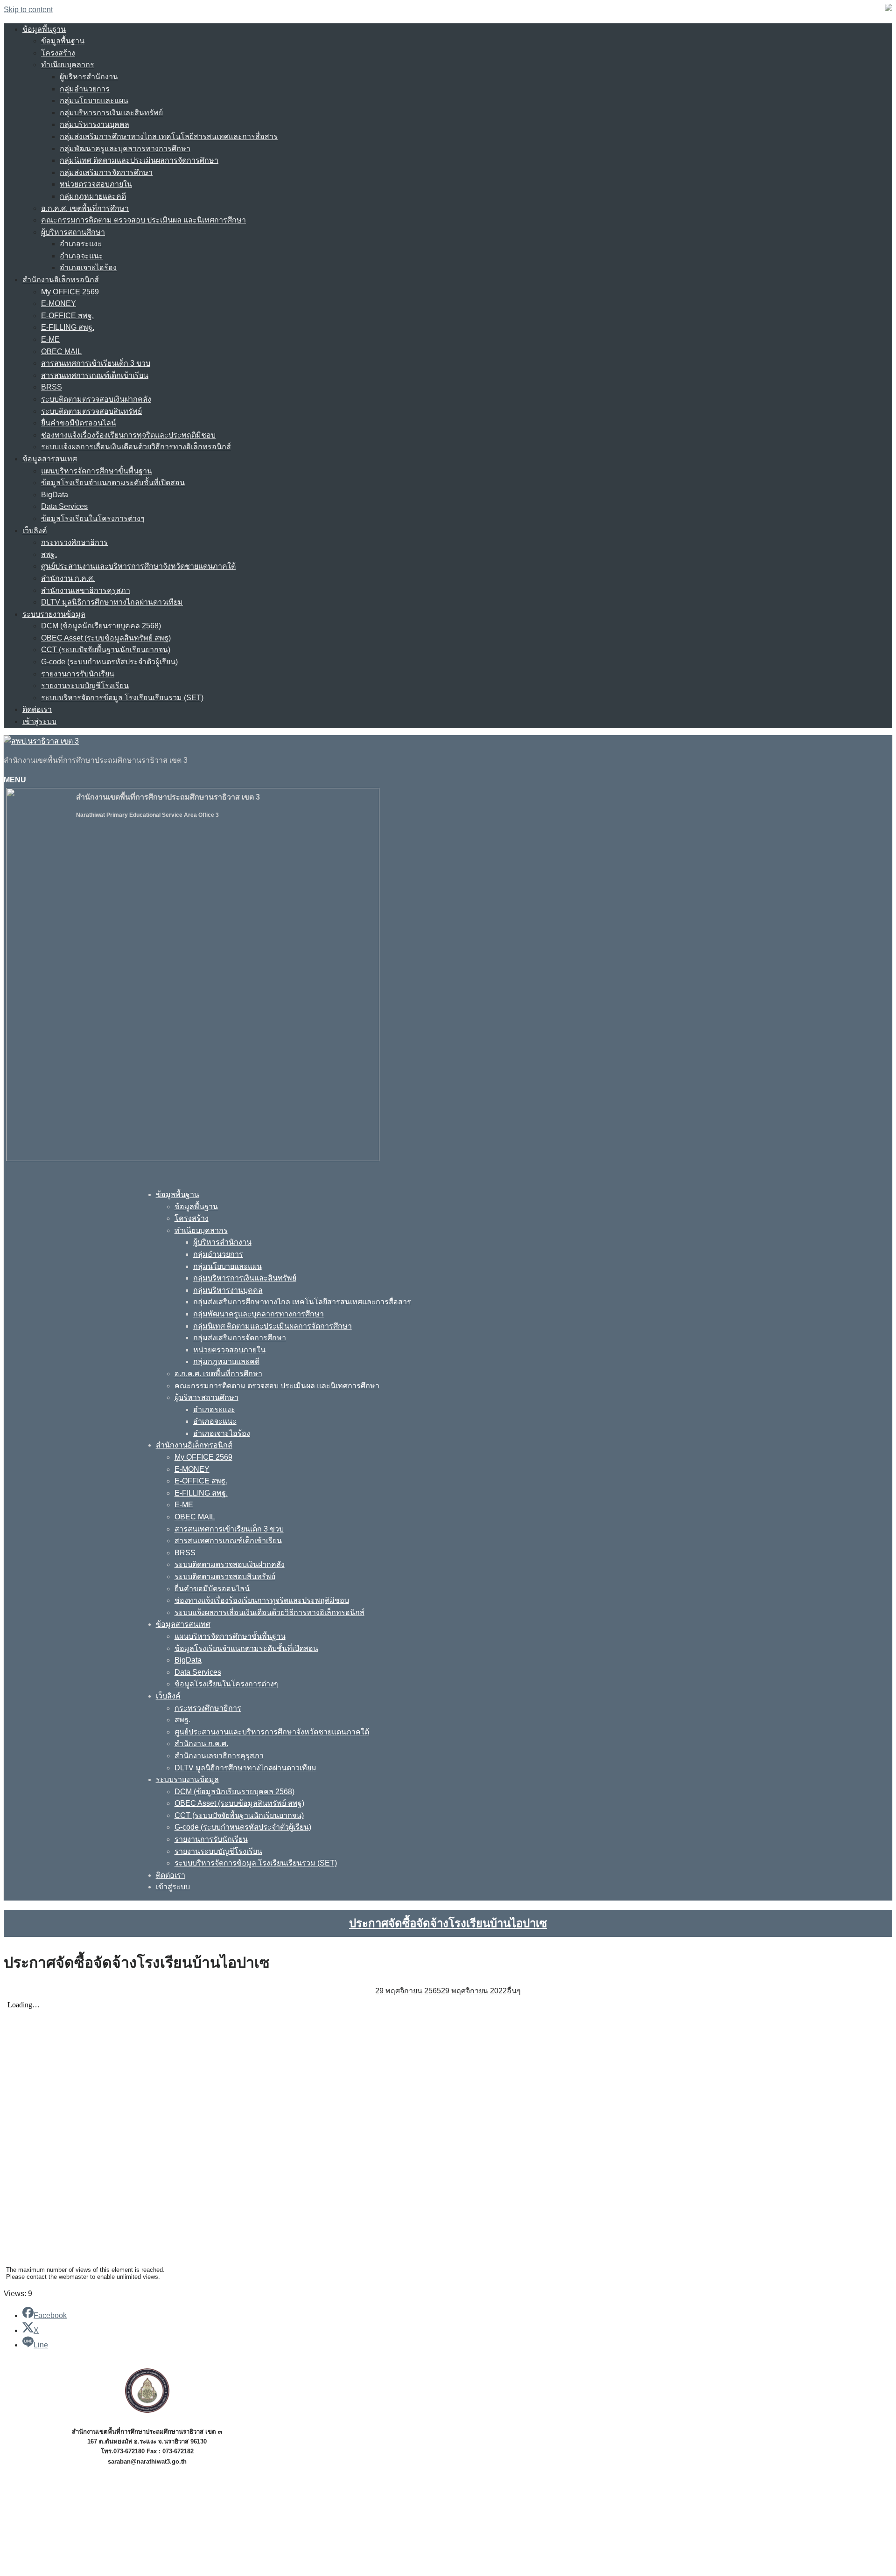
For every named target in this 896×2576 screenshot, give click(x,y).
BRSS (52, 387)
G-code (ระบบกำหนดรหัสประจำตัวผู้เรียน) (109, 662)
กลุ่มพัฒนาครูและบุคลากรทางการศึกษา (125, 149)
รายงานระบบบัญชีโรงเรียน (85, 686)
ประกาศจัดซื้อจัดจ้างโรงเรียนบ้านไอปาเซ (448, 1923)
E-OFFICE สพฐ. (67, 316)
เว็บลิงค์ (35, 531)
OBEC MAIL (61, 352)
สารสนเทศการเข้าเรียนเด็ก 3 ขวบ (96, 363)
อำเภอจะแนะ (81, 256)
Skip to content (28, 10)
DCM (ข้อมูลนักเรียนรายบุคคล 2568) (101, 626)
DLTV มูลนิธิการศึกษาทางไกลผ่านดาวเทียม (112, 602)
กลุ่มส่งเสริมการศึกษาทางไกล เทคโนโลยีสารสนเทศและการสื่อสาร (169, 136)
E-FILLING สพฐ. (68, 327)
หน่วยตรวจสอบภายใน (96, 184)
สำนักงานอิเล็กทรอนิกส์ (61, 280)
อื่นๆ (514, 1991)
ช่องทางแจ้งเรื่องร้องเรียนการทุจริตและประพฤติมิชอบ (128, 435)
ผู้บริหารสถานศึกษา (73, 232)
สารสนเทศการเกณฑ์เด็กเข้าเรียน (95, 375)
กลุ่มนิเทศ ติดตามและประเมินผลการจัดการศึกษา (139, 160)
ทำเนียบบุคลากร (68, 65)
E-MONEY (59, 303)
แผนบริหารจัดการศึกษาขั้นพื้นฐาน (97, 471)
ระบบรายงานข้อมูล (54, 614)
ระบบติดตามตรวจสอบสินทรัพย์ (91, 411)
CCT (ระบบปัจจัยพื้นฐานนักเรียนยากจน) (106, 650)
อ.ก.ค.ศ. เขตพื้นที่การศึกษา (85, 208)
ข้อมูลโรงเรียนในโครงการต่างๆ (93, 519)
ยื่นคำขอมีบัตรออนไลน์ (79, 423)
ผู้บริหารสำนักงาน (89, 77)
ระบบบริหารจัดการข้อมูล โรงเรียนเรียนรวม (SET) (122, 698)
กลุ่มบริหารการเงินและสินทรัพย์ (111, 113)
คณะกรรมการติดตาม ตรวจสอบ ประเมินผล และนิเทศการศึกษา (143, 220)
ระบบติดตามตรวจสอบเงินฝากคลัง (96, 399)
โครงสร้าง (58, 53)
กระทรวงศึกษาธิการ (74, 542)
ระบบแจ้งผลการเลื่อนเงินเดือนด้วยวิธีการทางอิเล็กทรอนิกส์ (136, 447)
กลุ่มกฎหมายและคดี (93, 196)
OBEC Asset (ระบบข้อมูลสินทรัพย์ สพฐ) (106, 638)
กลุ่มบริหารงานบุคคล (94, 124)
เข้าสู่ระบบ (39, 721)
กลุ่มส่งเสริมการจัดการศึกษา (106, 172)
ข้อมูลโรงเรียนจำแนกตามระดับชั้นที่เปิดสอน (113, 483)
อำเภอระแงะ (81, 244)
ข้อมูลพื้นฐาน (44, 29)
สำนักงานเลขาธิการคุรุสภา (86, 590)
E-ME (50, 339)
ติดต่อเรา (37, 709)
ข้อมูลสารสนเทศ (50, 459)
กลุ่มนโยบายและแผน (94, 101)
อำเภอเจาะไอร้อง (88, 268)
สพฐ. (49, 554)
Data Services (64, 506)
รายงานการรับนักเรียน (78, 674)
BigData (55, 495)
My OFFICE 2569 (70, 292)
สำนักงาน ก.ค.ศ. (68, 578)
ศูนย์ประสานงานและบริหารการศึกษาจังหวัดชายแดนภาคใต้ (138, 566)
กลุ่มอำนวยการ (85, 89)
